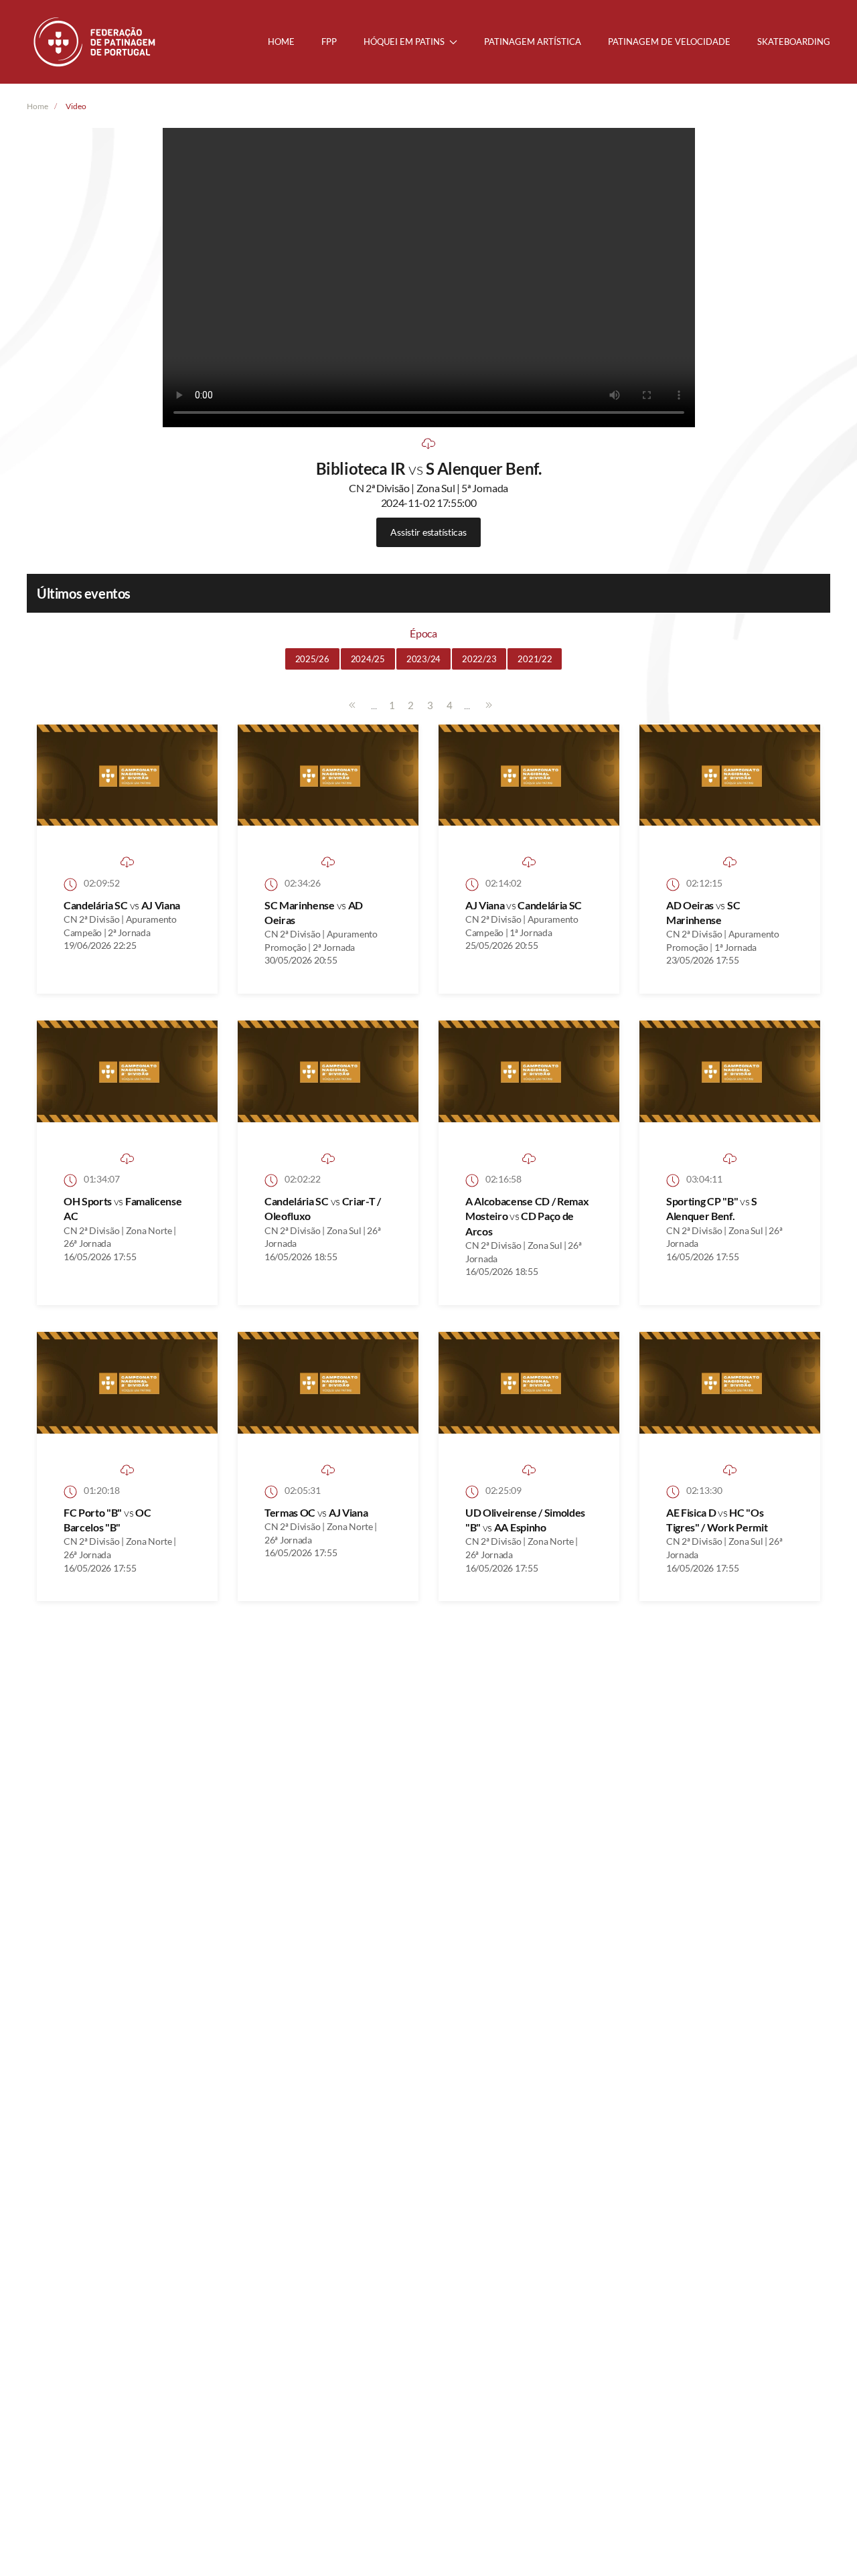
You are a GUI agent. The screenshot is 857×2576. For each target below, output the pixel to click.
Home (281, 42)
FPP (329, 42)
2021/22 (535, 659)
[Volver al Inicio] (96, 42)
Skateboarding (794, 42)
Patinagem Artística (533, 42)
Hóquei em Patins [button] (404, 42)
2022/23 (479, 659)
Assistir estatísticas (428, 532)
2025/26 (312, 659)
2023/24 (423, 659)
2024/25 (368, 659)
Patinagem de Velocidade (669, 42)
